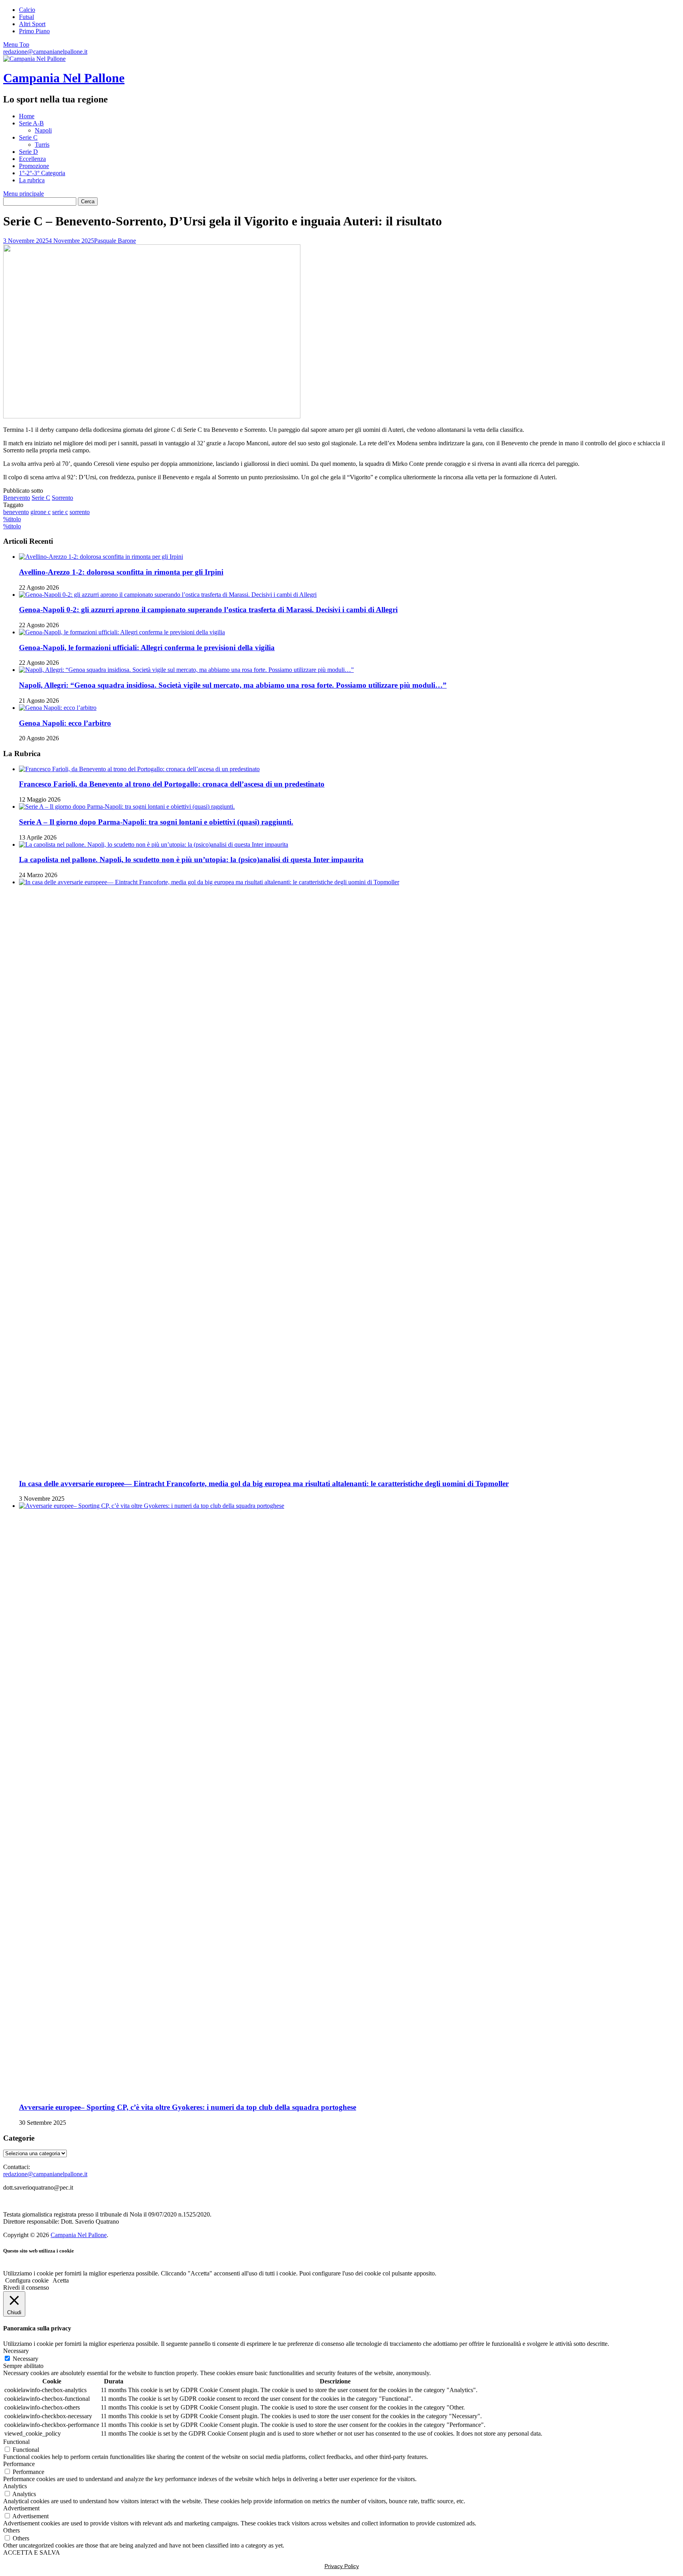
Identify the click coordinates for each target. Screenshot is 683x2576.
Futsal (26, 17)
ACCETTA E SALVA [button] (32, 2552)
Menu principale (24, 194)
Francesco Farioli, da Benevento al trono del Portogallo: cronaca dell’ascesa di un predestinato (172, 784)
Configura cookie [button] (27, 2280)
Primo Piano (34, 31)
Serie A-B (31, 123)
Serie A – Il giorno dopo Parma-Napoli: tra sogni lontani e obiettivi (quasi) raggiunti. (156, 822)
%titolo (12, 519)
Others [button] (11, 2530)
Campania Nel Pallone (64, 78)
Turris (42, 145)
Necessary (25, 2359)
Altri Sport (32, 24)
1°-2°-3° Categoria (42, 173)
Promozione (34, 166)
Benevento (17, 498)
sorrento (80, 512)
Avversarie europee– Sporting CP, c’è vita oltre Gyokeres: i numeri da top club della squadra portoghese (188, 2107)
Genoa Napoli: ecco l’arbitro (65, 723)
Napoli (43, 130)
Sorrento (62, 498)
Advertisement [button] (21, 2508)
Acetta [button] (61, 2280)
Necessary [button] (16, 2351)
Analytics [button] (15, 2486)
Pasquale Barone (115, 241)
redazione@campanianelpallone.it (45, 52)
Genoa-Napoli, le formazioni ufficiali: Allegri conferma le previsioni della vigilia (147, 648)
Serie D (28, 152)
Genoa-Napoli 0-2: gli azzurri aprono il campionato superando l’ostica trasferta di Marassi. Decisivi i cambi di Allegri (208, 610)
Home (27, 116)
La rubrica (32, 180)
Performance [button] (19, 2464)
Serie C (28, 137)
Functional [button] (16, 2442)
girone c (41, 512)
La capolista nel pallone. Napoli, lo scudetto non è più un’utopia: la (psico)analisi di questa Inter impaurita (191, 860)
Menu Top (16, 44)
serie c (60, 512)
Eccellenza (32, 159)
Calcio (27, 10)
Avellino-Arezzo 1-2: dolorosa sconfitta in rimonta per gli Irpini (121, 572)
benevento (16, 512)
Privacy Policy (342, 2566)
